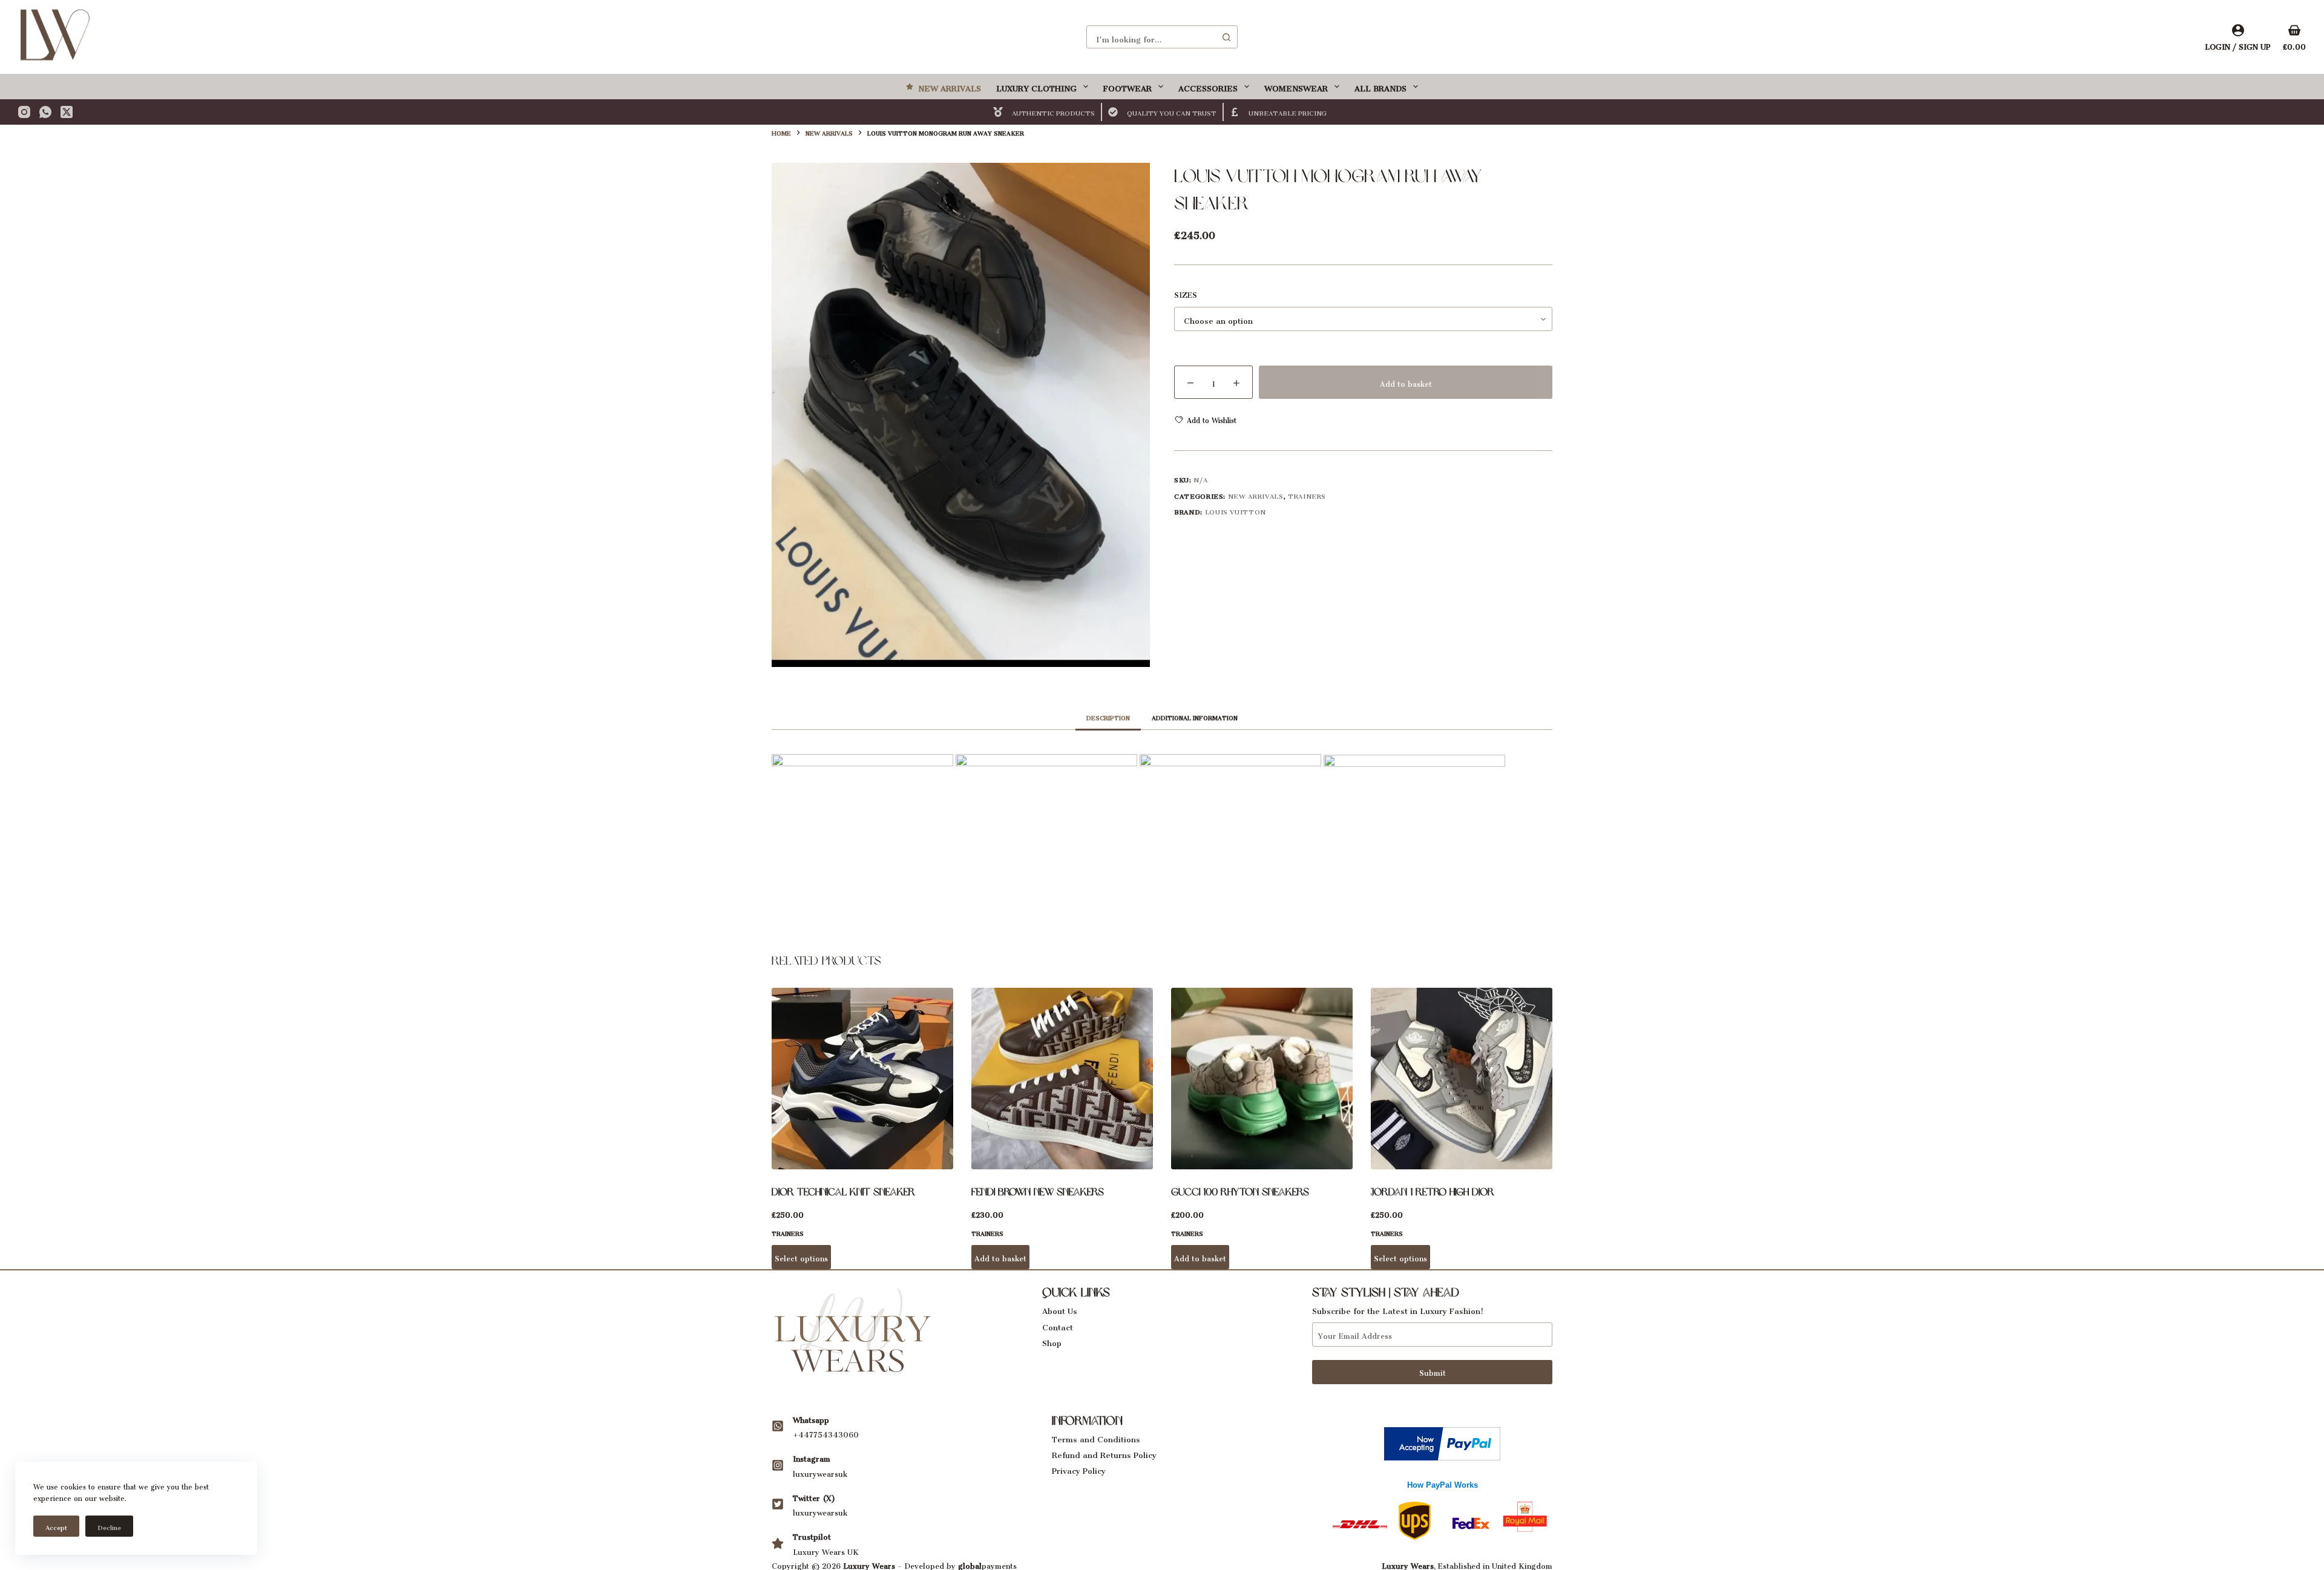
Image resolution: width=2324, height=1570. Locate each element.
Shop (1052, 1341)
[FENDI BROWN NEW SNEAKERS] (1062, 1079)
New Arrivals (950, 86)
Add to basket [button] (1000, 1257)
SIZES (1186, 294)
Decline (109, 1526)
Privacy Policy (1079, 1469)
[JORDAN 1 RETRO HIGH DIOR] (1462, 1079)
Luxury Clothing (1036, 86)
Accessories (1208, 86)
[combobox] (1151, 37)
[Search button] (1226, 37)
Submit (1433, 1371)
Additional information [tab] (1195, 717)
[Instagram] (24, 112)
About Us (1060, 1309)
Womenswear (1296, 86)
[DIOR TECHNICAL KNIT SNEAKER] (862, 1079)
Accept (56, 1526)
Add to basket (1406, 382)
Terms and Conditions (1096, 1437)
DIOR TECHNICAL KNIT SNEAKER (843, 1192)
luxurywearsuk (820, 1472)
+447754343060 (826, 1433)
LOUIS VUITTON (1236, 511)
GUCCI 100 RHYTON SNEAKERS (1240, 1192)
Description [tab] (1108, 717)
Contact (1058, 1325)
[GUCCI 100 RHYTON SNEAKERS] (1262, 1079)
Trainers (1307, 495)
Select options (801, 1257)
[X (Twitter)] (67, 112)
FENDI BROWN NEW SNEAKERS (1038, 1192)
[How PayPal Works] (1442, 1440)
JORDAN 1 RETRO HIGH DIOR (1433, 1192)
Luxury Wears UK (826, 1550)
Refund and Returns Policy (1104, 1453)
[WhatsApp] (45, 112)
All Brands (1380, 86)
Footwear (1128, 86)
